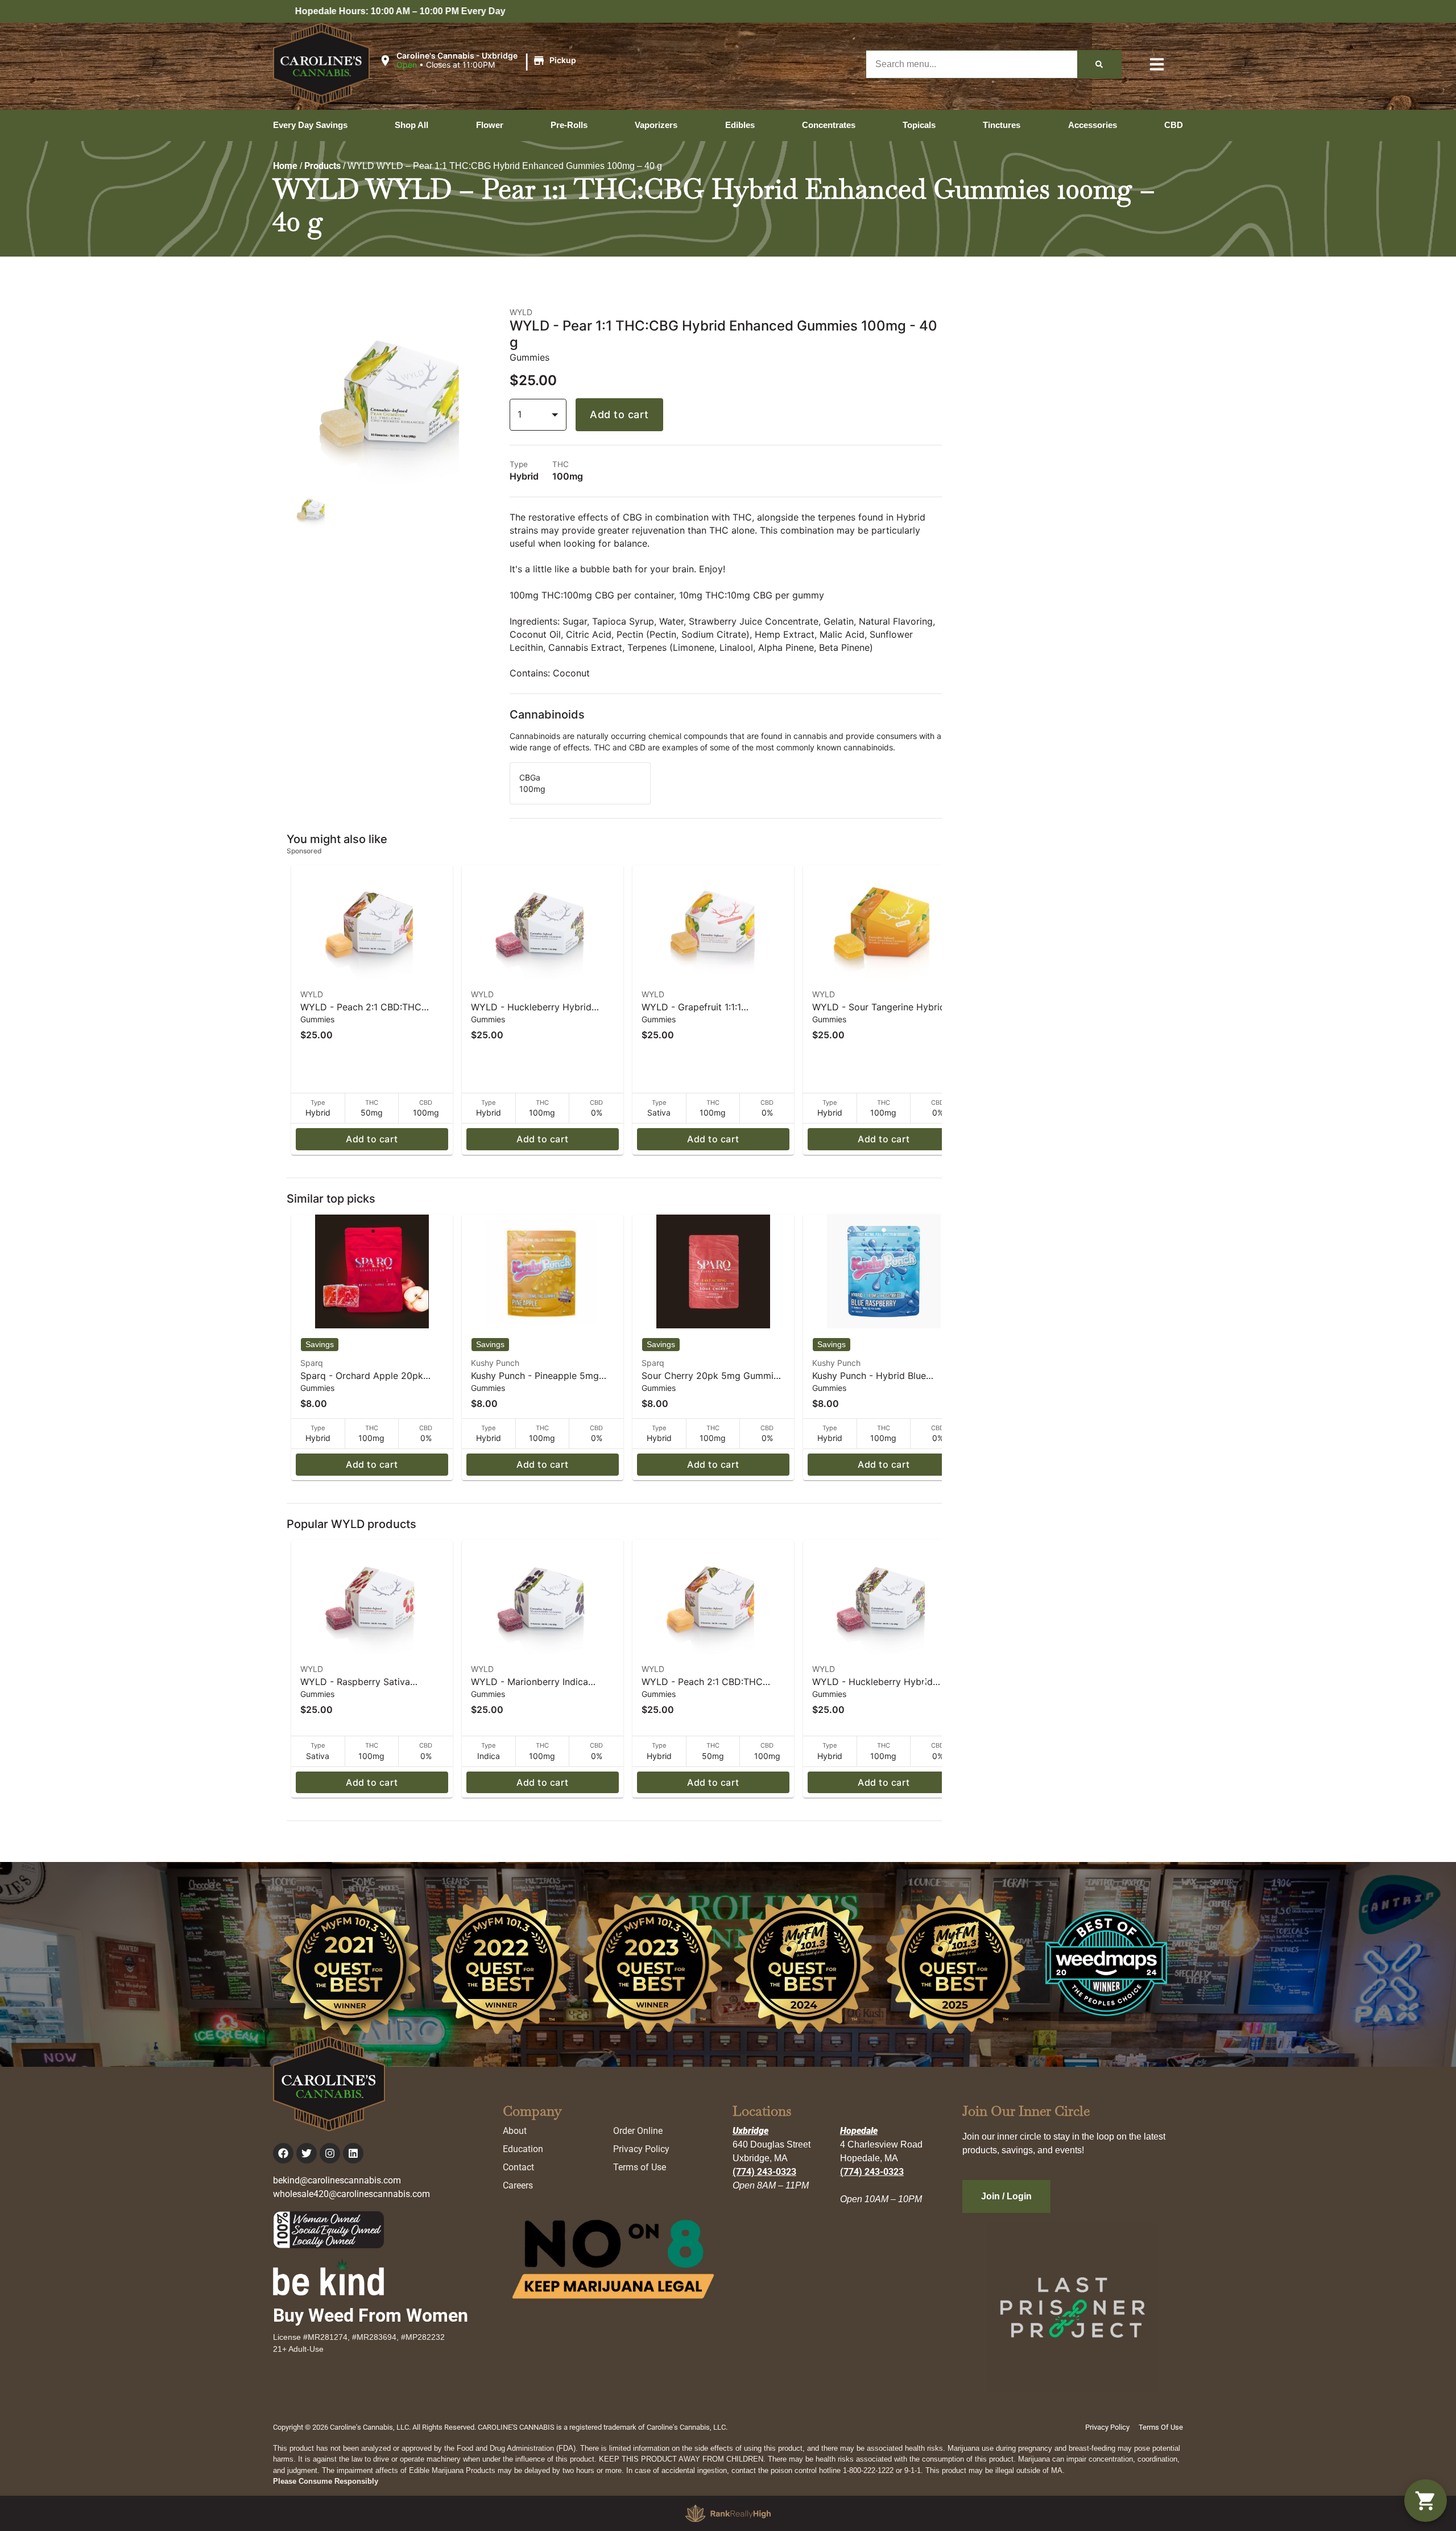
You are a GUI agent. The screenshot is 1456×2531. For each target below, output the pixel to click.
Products (322, 166)
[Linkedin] (353, 2153)
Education (523, 2149)
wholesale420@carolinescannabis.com (351, 2194)
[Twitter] (307, 2153)
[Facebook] (283, 2153)
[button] (479, 61)
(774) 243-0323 (764, 2172)
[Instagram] (330, 2153)
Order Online (638, 2131)
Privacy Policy (641, 2149)
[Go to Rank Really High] (728, 2513)
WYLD (312, 994)
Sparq (312, 1363)
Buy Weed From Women (371, 2315)
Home (285, 166)
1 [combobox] (520, 414)
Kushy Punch (495, 1363)
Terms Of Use (1161, 2427)
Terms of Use (640, 2167)
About (515, 2131)
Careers (518, 2185)
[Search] (1099, 64)
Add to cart (619, 414)
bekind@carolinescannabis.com (337, 2180)
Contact (518, 2167)
